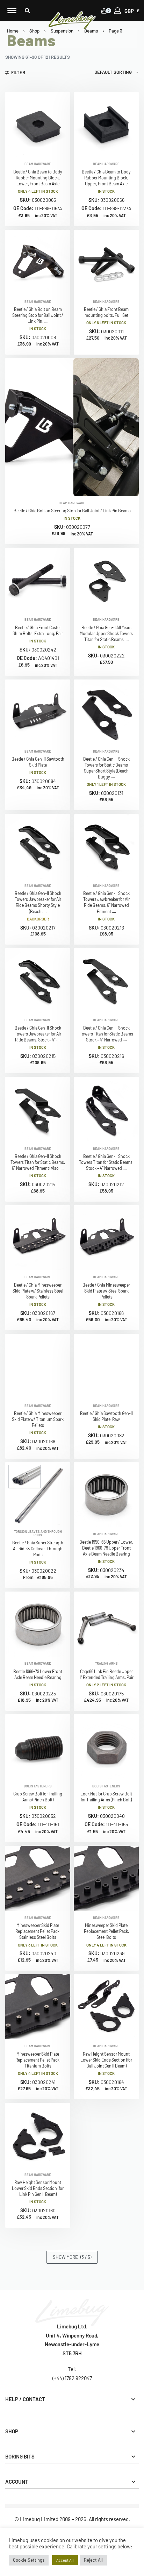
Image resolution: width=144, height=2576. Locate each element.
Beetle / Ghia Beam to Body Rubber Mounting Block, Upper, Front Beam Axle (106, 178)
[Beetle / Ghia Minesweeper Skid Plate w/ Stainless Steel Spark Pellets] (38, 1238)
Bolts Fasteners (38, 1786)
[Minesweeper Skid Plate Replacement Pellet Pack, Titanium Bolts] (38, 2007)
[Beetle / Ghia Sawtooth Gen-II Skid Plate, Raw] (106, 1366)
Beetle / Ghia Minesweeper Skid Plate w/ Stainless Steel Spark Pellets (38, 1291)
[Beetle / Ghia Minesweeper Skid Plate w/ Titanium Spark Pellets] (38, 1366)
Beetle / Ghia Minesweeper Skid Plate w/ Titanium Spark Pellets (38, 1419)
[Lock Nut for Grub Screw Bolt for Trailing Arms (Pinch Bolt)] (106, 1747)
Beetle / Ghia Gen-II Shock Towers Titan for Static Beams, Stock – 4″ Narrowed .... (106, 1162)
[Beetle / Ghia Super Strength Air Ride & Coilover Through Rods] (38, 1493)
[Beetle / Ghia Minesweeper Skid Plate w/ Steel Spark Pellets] (106, 1238)
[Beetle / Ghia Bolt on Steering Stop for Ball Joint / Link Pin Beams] (72, 427)
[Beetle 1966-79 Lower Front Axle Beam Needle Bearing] (38, 1624)
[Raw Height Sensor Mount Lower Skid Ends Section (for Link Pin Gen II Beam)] (38, 2135)
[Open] (12, 11)
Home (13, 31)
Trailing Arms (106, 1663)
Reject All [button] (93, 2560)
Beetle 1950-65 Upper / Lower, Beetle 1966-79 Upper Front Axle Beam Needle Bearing (106, 1548)
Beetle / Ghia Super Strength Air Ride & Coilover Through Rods (38, 1549)
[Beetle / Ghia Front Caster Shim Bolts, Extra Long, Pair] (38, 580)
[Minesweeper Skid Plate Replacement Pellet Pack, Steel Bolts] (106, 1878)
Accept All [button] (65, 2560)
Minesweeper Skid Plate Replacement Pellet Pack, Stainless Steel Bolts (38, 1931)
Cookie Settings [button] (29, 2560)
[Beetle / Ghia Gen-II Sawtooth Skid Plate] (38, 712)
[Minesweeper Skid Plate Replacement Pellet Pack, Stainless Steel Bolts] (38, 1878)
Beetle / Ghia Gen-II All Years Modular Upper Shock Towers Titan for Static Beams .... (106, 633)
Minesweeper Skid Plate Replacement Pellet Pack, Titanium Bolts (38, 2060)
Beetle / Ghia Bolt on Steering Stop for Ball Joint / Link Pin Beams (72, 511)
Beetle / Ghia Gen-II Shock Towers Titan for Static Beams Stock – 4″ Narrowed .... (106, 1034)
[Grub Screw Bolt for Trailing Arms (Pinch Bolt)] (38, 1747)
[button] (27, 11)
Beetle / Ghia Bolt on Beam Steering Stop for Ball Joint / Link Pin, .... (38, 315)
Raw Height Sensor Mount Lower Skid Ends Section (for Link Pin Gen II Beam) (38, 2188)
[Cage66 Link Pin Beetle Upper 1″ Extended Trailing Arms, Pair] (106, 1624)
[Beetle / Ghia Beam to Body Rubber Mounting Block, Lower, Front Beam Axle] (38, 124)
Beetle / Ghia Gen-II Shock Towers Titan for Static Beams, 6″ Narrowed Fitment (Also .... (38, 1162)
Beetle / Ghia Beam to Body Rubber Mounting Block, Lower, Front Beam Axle (38, 178)
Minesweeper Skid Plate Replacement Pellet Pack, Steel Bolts (106, 1931)
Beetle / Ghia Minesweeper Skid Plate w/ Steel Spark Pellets (106, 1291)
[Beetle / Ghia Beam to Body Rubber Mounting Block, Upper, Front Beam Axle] (106, 124)
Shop (34, 31)
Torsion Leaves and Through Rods (38, 1533)
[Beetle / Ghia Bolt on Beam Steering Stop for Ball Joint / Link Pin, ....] (38, 262)
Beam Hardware (38, 164)
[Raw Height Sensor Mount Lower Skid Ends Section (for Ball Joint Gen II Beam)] (106, 2007)
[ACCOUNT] (118, 11)
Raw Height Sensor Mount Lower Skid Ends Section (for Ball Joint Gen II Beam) (106, 2060)
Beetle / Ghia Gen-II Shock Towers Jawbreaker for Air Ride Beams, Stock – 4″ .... (38, 1034)
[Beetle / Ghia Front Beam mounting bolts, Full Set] (106, 262)
